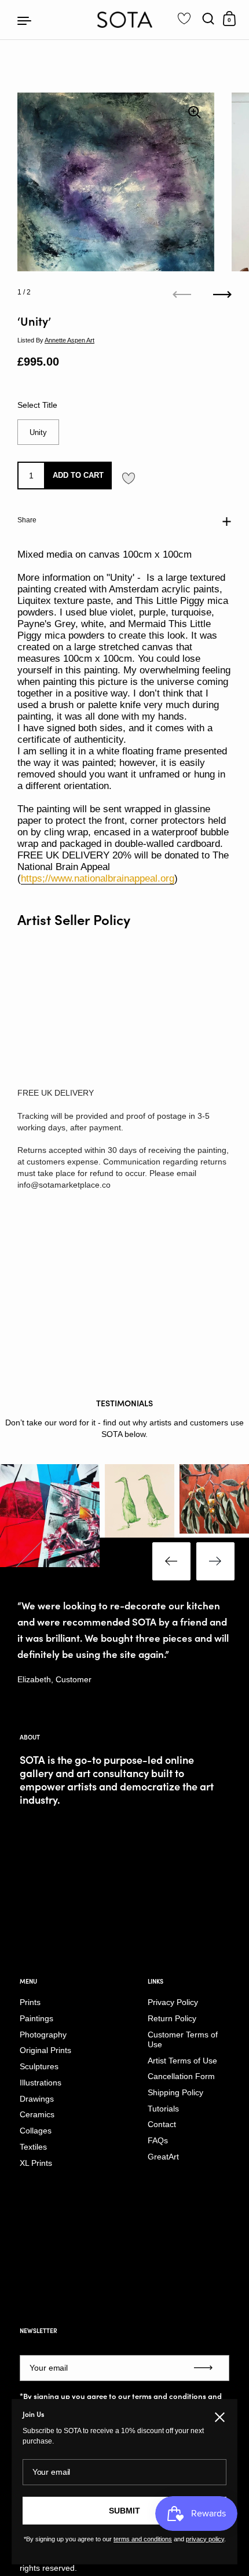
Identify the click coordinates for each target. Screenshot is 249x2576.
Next (215, 1561)
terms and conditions (169, 2396)
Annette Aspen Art (69, 340)
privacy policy (205, 2539)
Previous (171, 1561)
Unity (38, 432)
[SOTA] (125, 20)
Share (27, 520)
